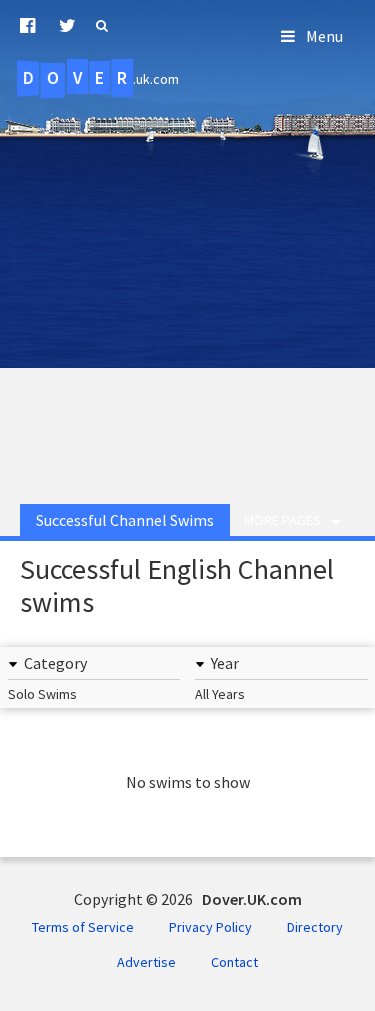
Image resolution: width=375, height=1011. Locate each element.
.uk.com (101, 78)
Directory (315, 927)
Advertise (146, 962)
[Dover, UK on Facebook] (27, 26)
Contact (234, 962)
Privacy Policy (210, 927)
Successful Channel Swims (125, 520)
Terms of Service (83, 927)
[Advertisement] (187, 285)
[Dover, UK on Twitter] (67, 26)
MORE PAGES (282, 520)
